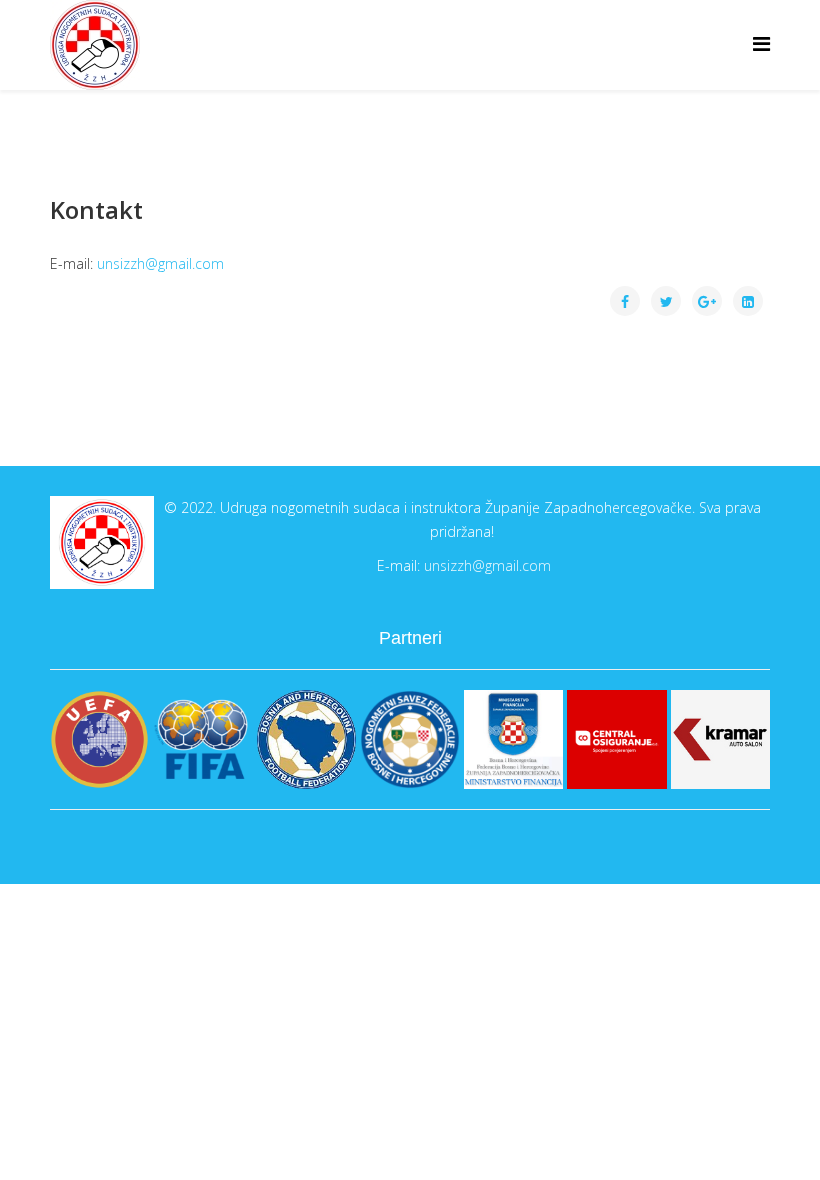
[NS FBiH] (409, 739)
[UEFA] (99, 739)
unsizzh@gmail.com (160, 263)
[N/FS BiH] (306, 739)
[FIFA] (202, 739)
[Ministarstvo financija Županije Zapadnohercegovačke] (513, 739)
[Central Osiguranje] (616, 739)
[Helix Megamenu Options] (761, 43)
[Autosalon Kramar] (720, 739)
